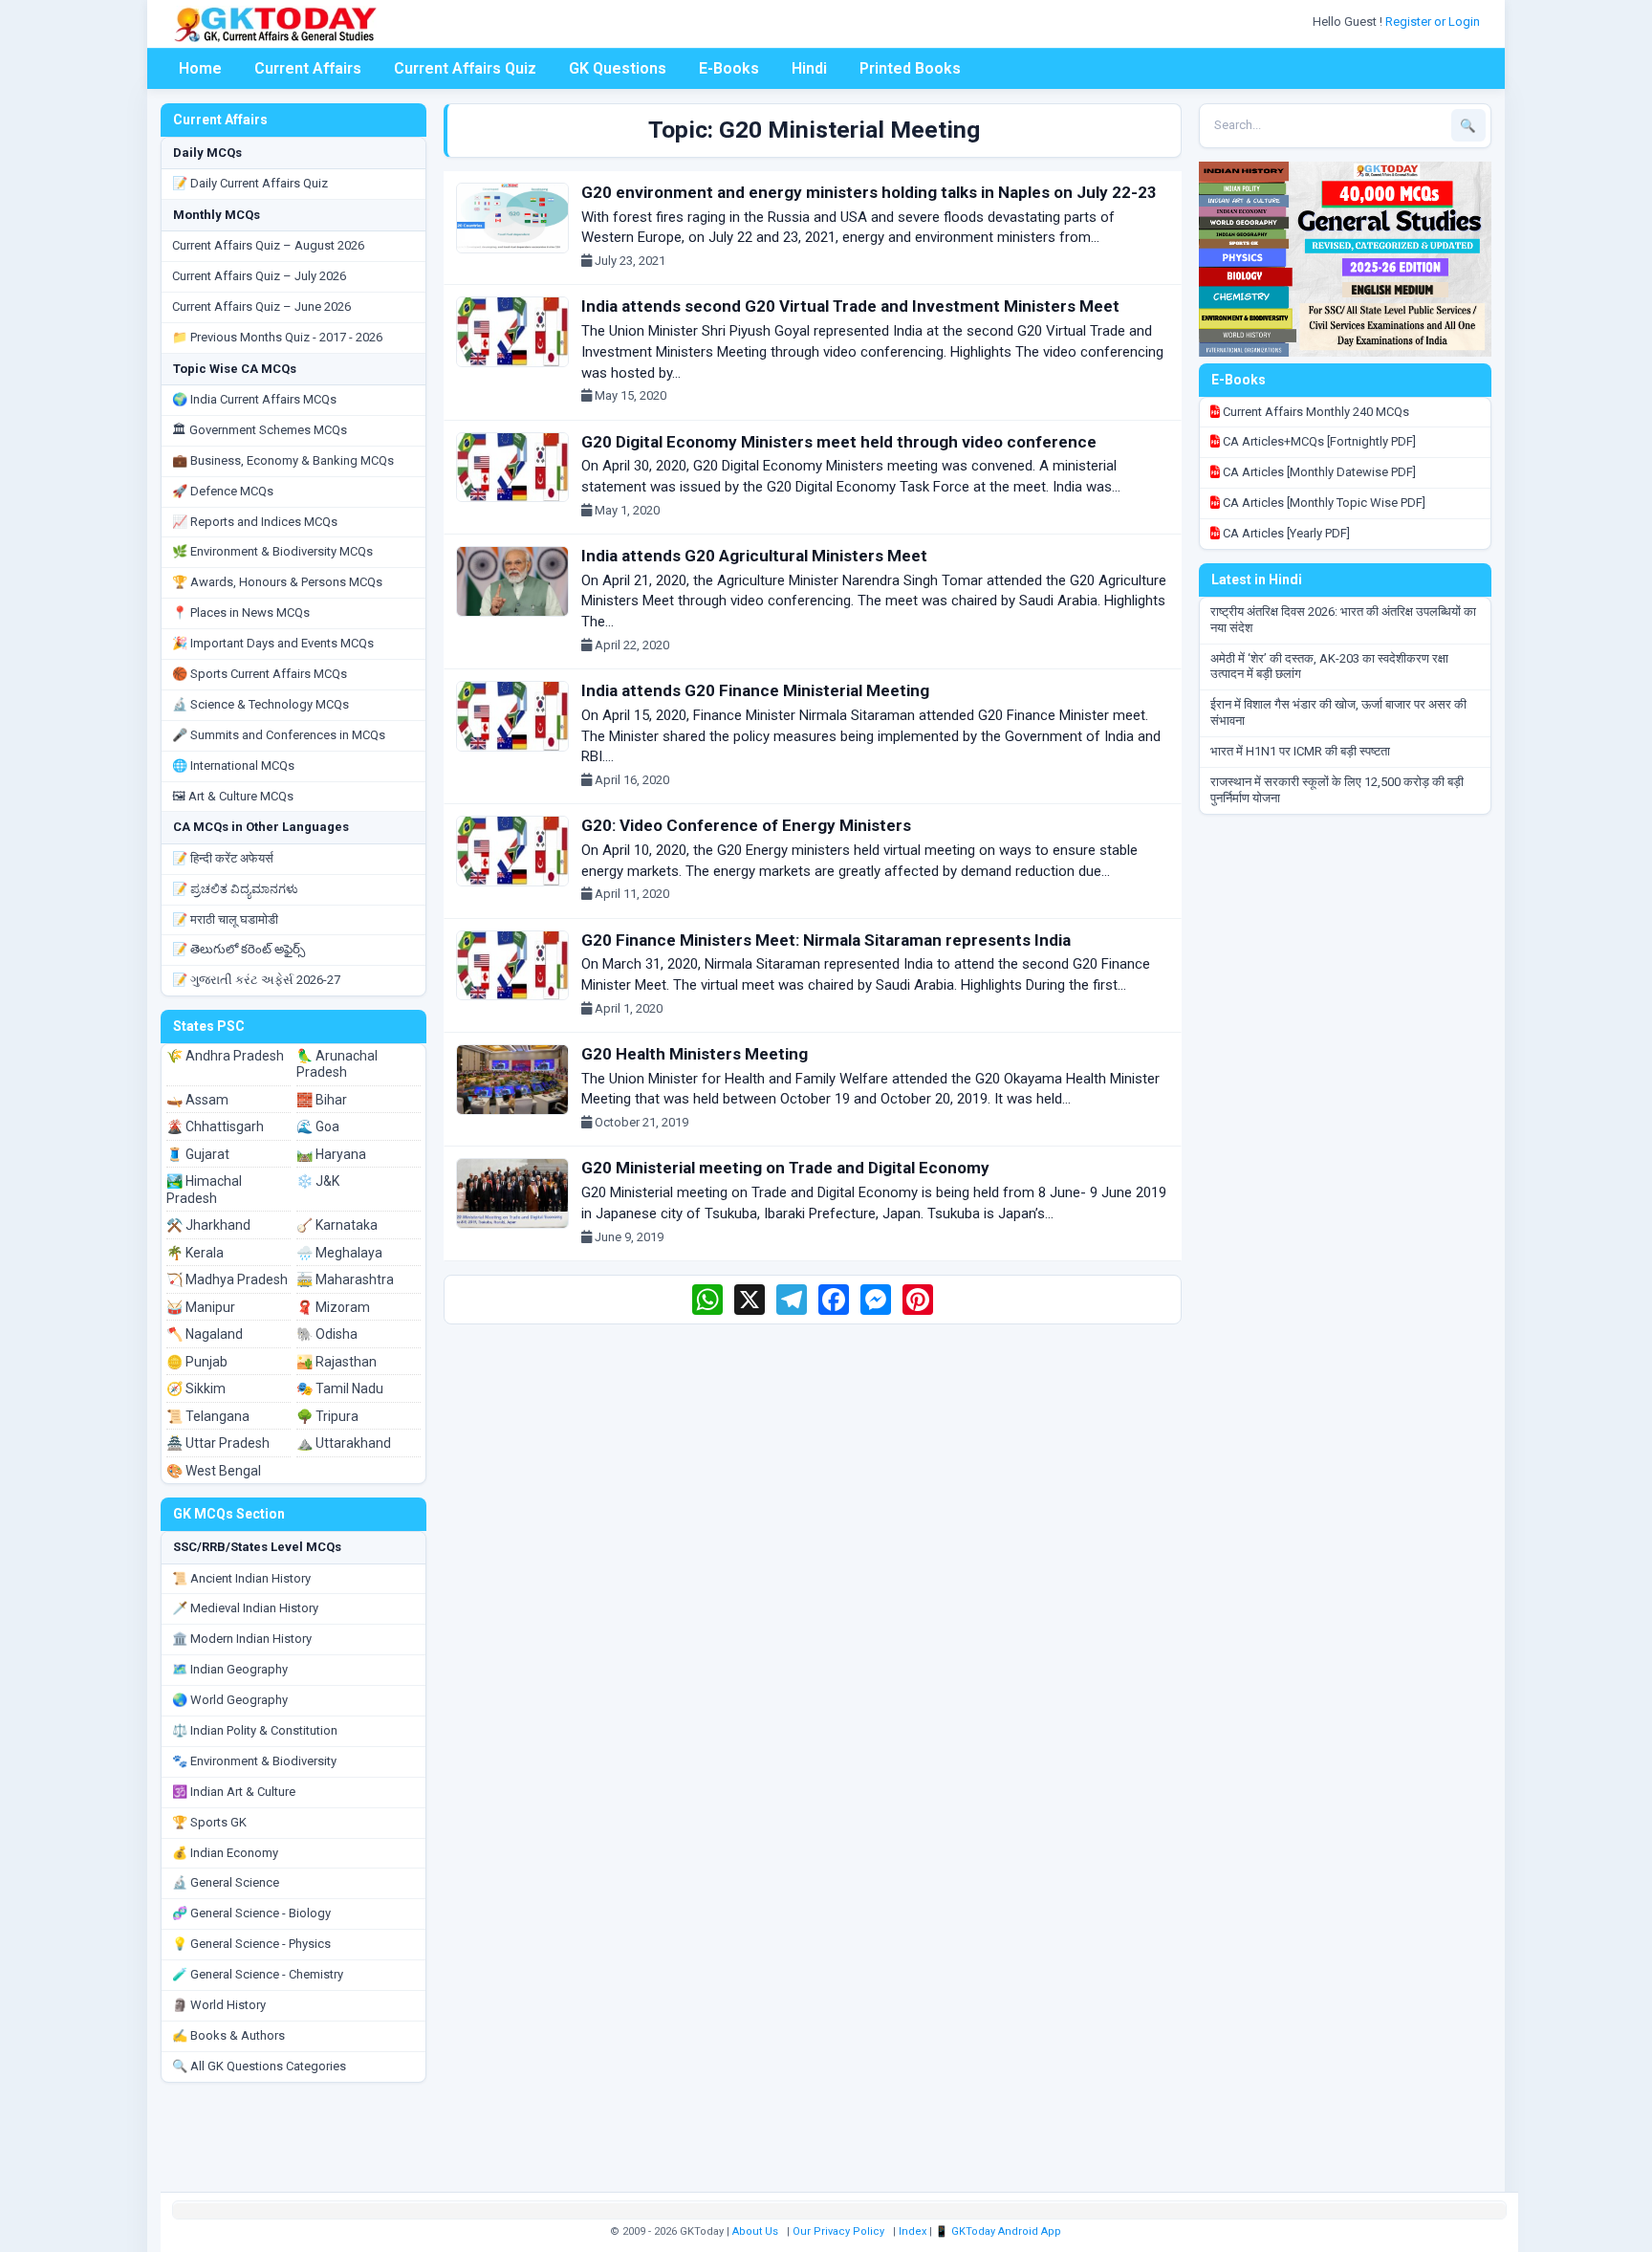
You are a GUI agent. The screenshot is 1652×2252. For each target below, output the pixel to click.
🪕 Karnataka (337, 1225)
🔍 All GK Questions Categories (259, 2066)
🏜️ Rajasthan (337, 1362)
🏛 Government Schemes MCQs (260, 430)
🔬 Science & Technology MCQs (261, 704)
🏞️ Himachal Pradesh (204, 1190)
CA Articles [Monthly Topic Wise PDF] (1323, 503)
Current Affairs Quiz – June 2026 (261, 306)
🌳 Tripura (327, 1416)
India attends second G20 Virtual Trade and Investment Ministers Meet (850, 306)
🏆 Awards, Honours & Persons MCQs (277, 582)
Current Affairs (308, 68)
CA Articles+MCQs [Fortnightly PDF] (1318, 441)
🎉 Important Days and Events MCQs (273, 643)
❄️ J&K (318, 1181)
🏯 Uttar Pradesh (218, 1443)
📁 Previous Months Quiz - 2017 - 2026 (277, 337)
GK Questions (618, 68)
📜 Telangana (208, 1416)
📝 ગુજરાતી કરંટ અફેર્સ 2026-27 (256, 980)
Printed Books (910, 68)
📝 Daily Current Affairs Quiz (250, 183)
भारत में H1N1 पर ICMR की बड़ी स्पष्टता (1300, 751)
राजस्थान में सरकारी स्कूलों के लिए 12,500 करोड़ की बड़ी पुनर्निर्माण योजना (1337, 790)
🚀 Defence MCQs (223, 491)
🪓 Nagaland (205, 1334)
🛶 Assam (197, 1100)
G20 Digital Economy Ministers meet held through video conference (839, 442)
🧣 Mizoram (333, 1307)
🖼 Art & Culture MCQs (233, 796)
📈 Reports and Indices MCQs (255, 522)
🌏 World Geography (230, 1700)
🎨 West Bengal (214, 1471)
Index (913, 2231)
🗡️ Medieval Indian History (245, 1608)
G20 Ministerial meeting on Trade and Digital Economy (785, 1168)
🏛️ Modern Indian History (242, 1639)
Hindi (809, 68)
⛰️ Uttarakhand (344, 1443)
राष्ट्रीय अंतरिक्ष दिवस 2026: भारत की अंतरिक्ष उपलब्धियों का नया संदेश (1343, 620)
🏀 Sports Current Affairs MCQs (260, 674)
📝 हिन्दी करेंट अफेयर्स (223, 858)
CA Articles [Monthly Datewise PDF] (1318, 472)
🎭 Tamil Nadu (340, 1388)
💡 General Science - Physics (251, 1944)
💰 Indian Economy (225, 1853)
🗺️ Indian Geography (230, 1669)
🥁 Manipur (201, 1307)
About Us (755, 2231)
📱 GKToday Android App (1000, 2231)
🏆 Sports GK (209, 1822)
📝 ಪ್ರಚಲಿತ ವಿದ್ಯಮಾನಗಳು (235, 889)
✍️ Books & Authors (228, 2035)
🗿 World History (219, 2005)
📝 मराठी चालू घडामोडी (225, 919)
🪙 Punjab (197, 1362)
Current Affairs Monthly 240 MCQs (1315, 412)
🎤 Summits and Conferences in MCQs (279, 735)
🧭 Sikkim (196, 1388)
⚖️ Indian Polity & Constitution (255, 1730)
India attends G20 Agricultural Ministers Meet (754, 556)
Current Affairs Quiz (465, 68)
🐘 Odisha (327, 1334)
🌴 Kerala (195, 1253)
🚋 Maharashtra (345, 1279)
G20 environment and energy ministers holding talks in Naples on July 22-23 (869, 192)
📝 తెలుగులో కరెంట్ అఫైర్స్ (239, 949)
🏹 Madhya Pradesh (227, 1279)
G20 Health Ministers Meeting (695, 1054)
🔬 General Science (226, 1882)
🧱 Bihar (322, 1100)
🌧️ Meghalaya (339, 1253)
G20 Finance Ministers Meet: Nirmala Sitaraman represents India (826, 940)
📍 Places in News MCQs (241, 612)
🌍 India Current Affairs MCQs (254, 399)
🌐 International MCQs (233, 765)
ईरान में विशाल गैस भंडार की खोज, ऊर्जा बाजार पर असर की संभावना (1338, 712)
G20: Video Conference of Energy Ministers (746, 825)
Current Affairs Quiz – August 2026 (268, 245)
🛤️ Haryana (331, 1154)
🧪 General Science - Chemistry (258, 1974)
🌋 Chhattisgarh (215, 1126)
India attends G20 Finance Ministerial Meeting (755, 690)
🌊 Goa (318, 1126)
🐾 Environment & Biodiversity (254, 1761)
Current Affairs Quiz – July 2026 (259, 276)
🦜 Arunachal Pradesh (337, 1064)
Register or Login (1434, 22)
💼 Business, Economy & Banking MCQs (283, 460)
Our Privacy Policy (838, 2231)
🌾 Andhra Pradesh (225, 1056)
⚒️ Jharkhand (208, 1225)
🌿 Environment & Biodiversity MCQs (272, 551)
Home (200, 68)
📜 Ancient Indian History (241, 1578)
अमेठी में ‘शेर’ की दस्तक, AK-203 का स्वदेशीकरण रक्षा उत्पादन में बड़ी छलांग (1329, 667)
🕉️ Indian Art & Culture (234, 1792)
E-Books (729, 68)
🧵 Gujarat (198, 1154)
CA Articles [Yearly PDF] (1285, 533)
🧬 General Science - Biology (251, 1913)
